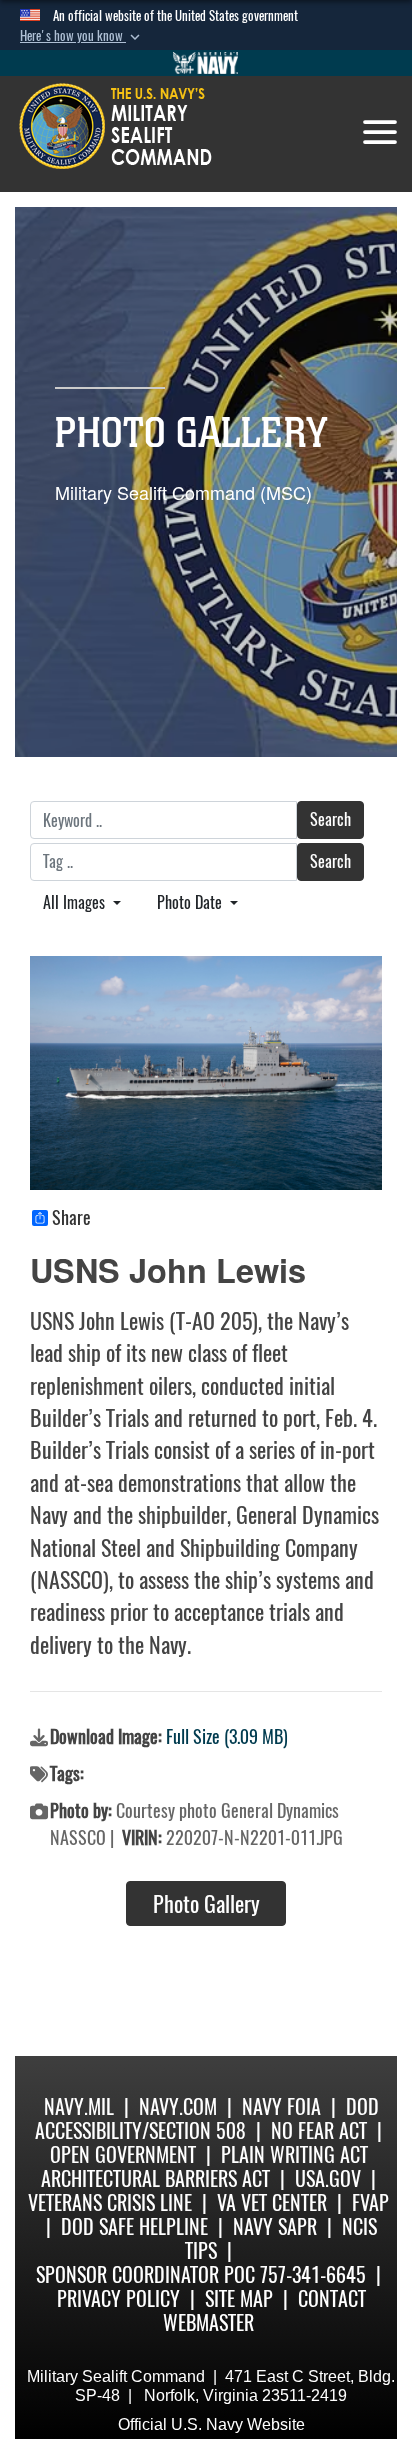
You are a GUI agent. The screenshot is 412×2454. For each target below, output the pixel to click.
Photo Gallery (206, 1904)
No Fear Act (319, 2130)
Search (330, 819)
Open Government (123, 2154)
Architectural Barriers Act (155, 2178)
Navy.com (178, 2106)
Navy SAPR (275, 2226)
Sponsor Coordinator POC (145, 2274)
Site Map (239, 2298)
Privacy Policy (118, 2298)
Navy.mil (79, 2106)
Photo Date (191, 902)
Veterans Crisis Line (110, 2202)
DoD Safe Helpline (134, 2226)
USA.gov (328, 2178)
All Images (76, 902)
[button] (82, 36)
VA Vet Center (272, 2202)
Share (71, 1218)
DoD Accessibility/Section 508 (207, 2118)
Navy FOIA (281, 2106)
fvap (370, 2202)
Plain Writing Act (294, 2154)
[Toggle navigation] (380, 132)
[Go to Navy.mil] (206, 63)
